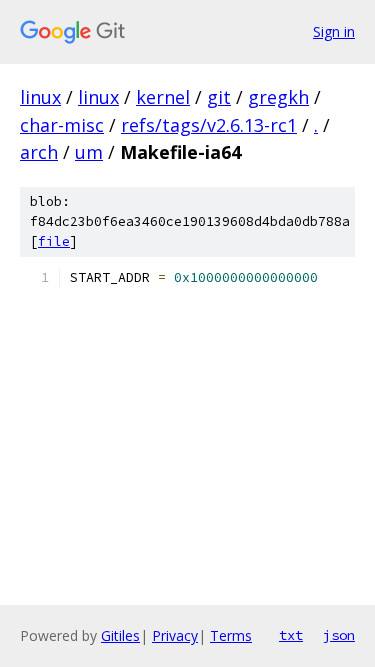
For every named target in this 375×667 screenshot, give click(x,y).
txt (291, 635)
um (89, 152)
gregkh (278, 97)
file (54, 241)
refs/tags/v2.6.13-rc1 (209, 125)
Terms (231, 635)
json (339, 635)
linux (40, 97)
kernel (163, 97)
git (219, 97)
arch (39, 152)
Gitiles (120, 635)
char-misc (62, 125)
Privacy (175, 635)
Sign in (334, 31)
